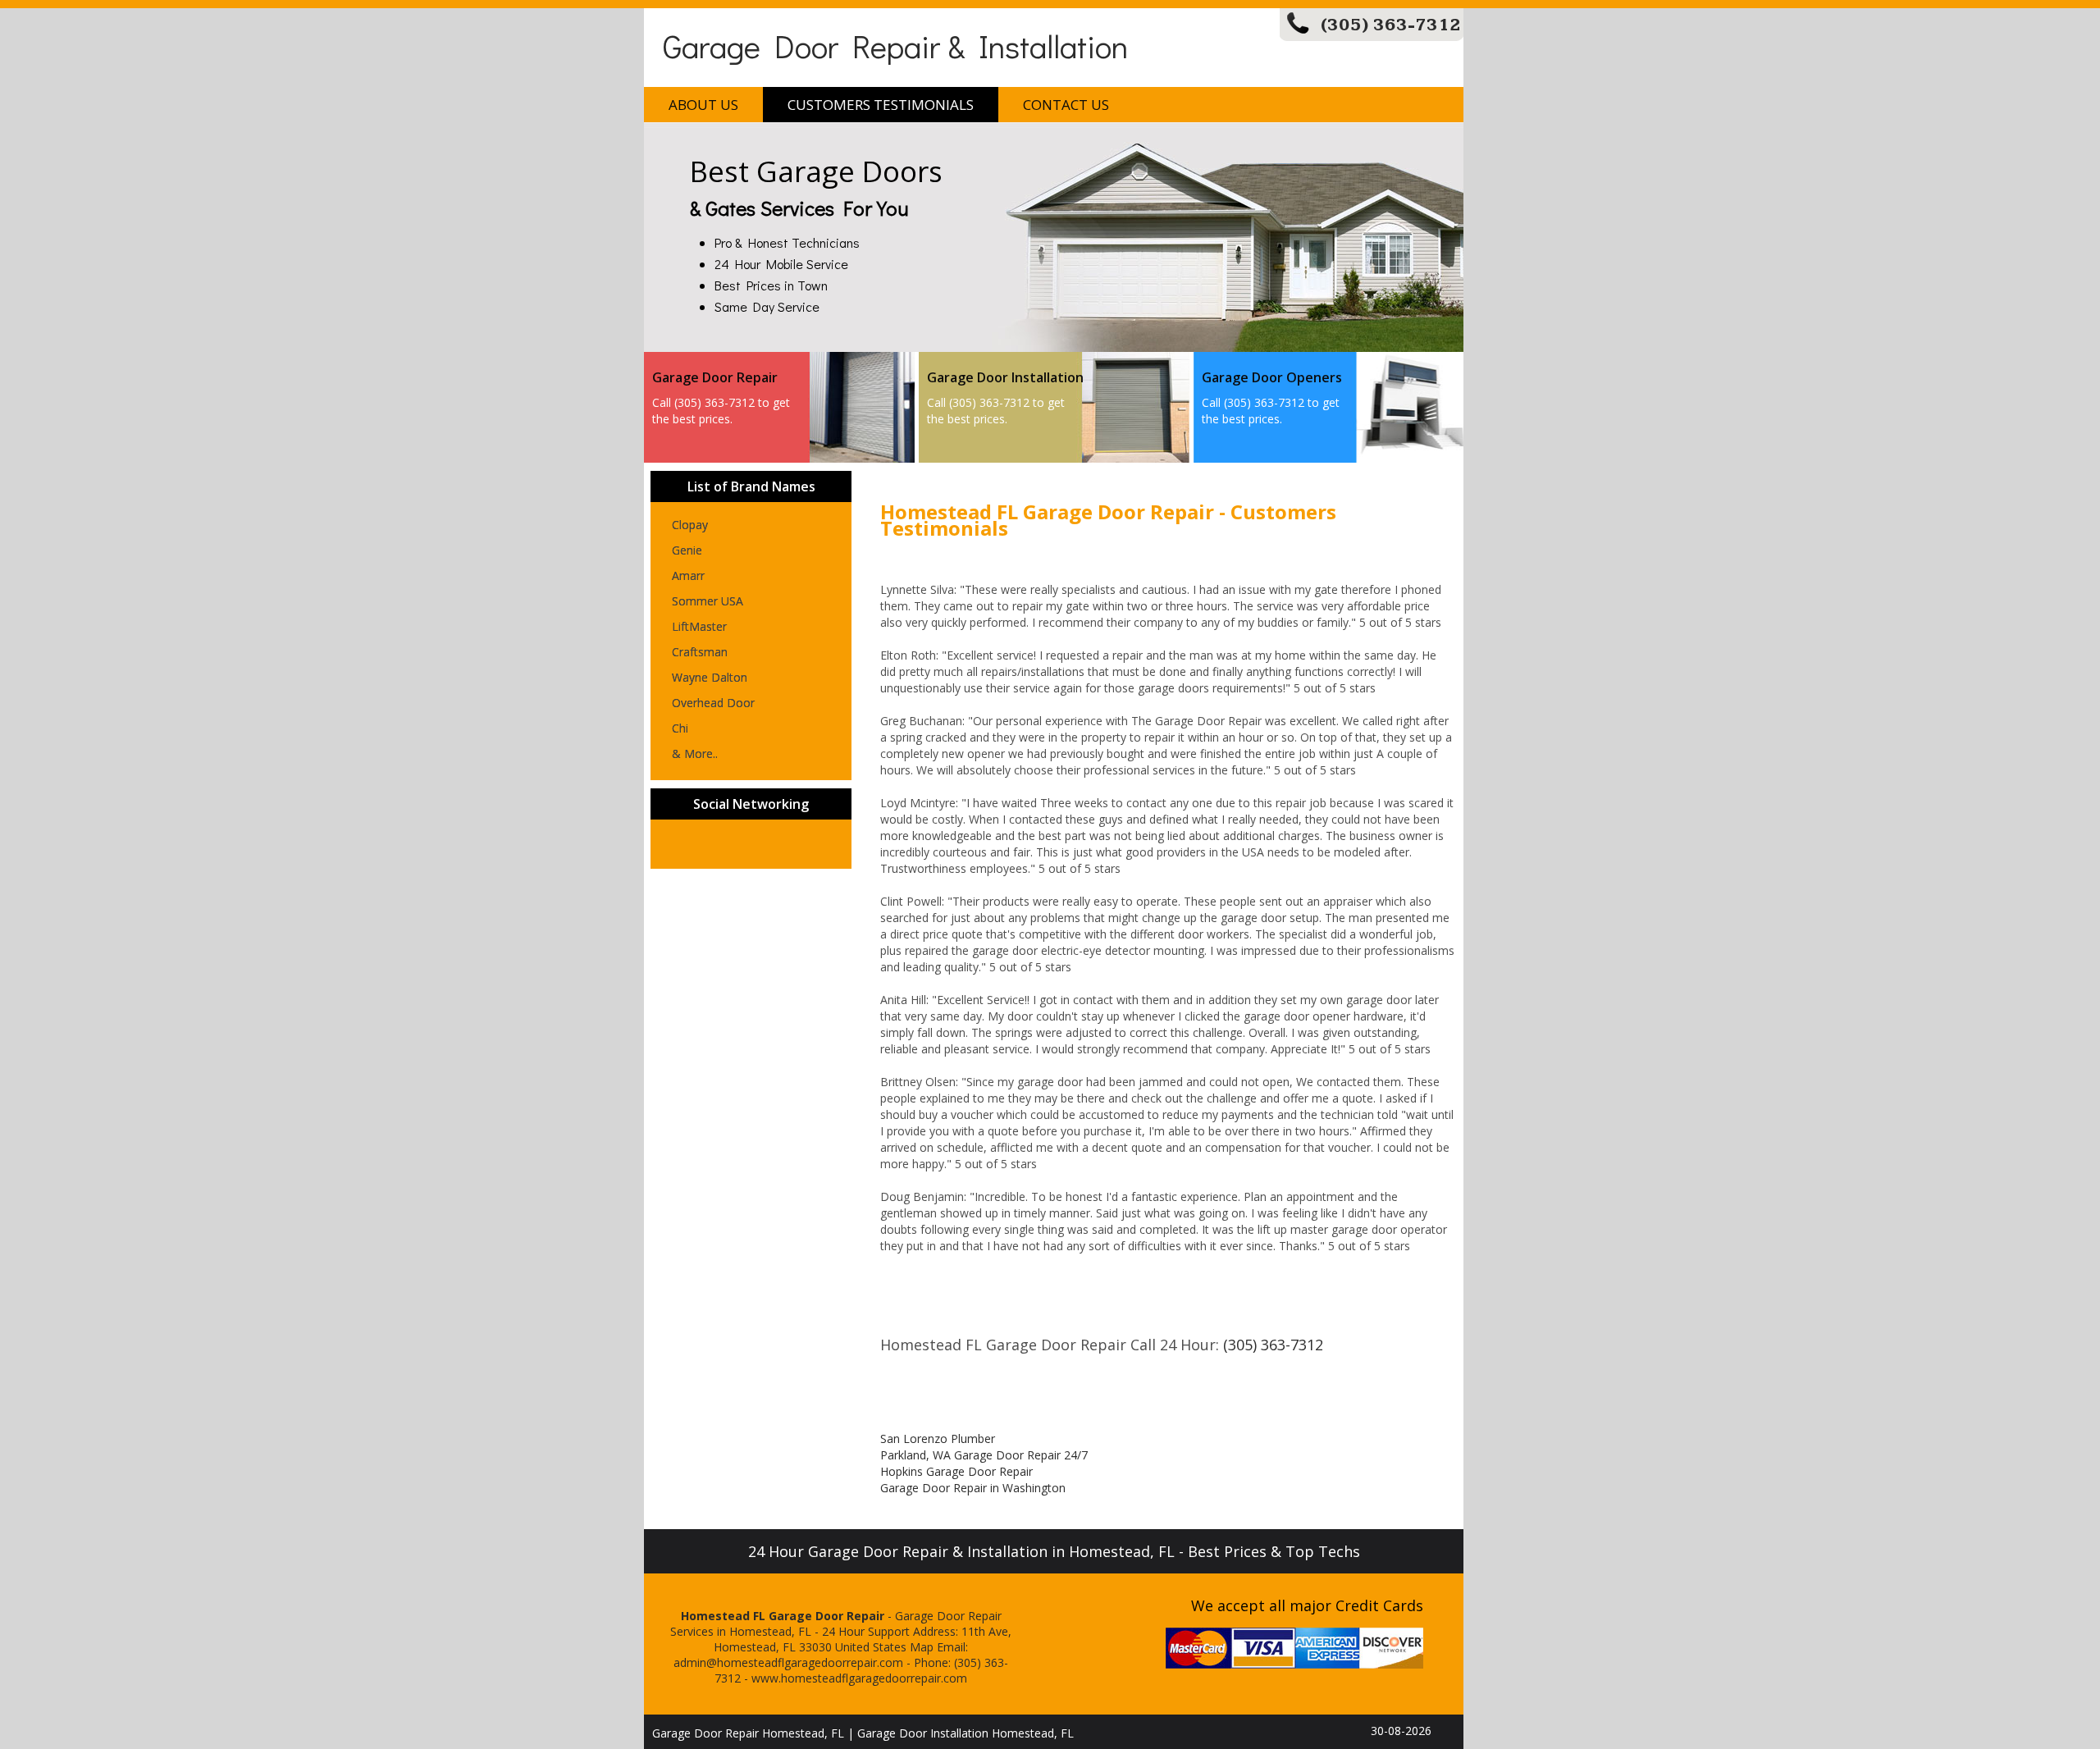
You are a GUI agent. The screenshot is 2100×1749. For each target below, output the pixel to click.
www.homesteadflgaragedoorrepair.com (859, 1678)
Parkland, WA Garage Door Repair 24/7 (984, 1455)
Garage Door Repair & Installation (895, 46)
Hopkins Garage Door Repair (956, 1471)
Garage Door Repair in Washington (973, 1488)
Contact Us (1066, 105)
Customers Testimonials (881, 105)
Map (922, 1647)
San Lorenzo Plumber (938, 1438)
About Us (703, 105)
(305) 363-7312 (1391, 25)
